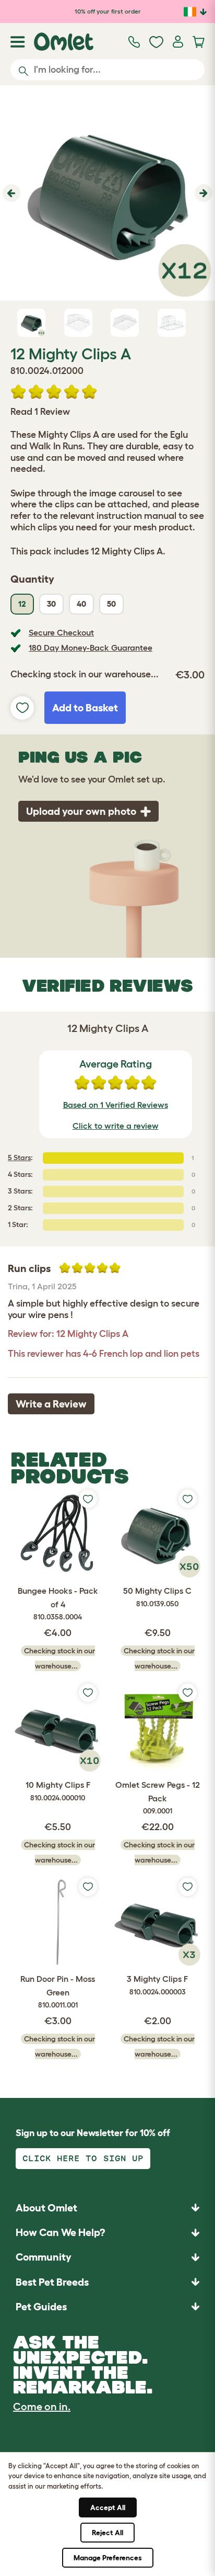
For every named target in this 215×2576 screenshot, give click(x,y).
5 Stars (19, 1158)
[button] (10, 193)
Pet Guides (41, 2307)
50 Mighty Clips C (157, 1597)
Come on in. (42, 2407)
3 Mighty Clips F (157, 1985)
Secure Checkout (61, 632)
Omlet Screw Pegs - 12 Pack (158, 1797)
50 (111, 604)
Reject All (107, 2533)
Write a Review (51, 1404)
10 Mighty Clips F (58, 1791)
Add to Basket (85, 708)
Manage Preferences (108, 2558)
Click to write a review (116, 1126)
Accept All (108, 2507)
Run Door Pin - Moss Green (58, 1991)
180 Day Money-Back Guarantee (91, 648)
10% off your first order (108, 11)
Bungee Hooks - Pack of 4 (58, 1603)
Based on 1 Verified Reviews (116, 1105)
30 (51, 604)
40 (81, 604)
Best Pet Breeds (52, 2282)
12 (22, 604)
